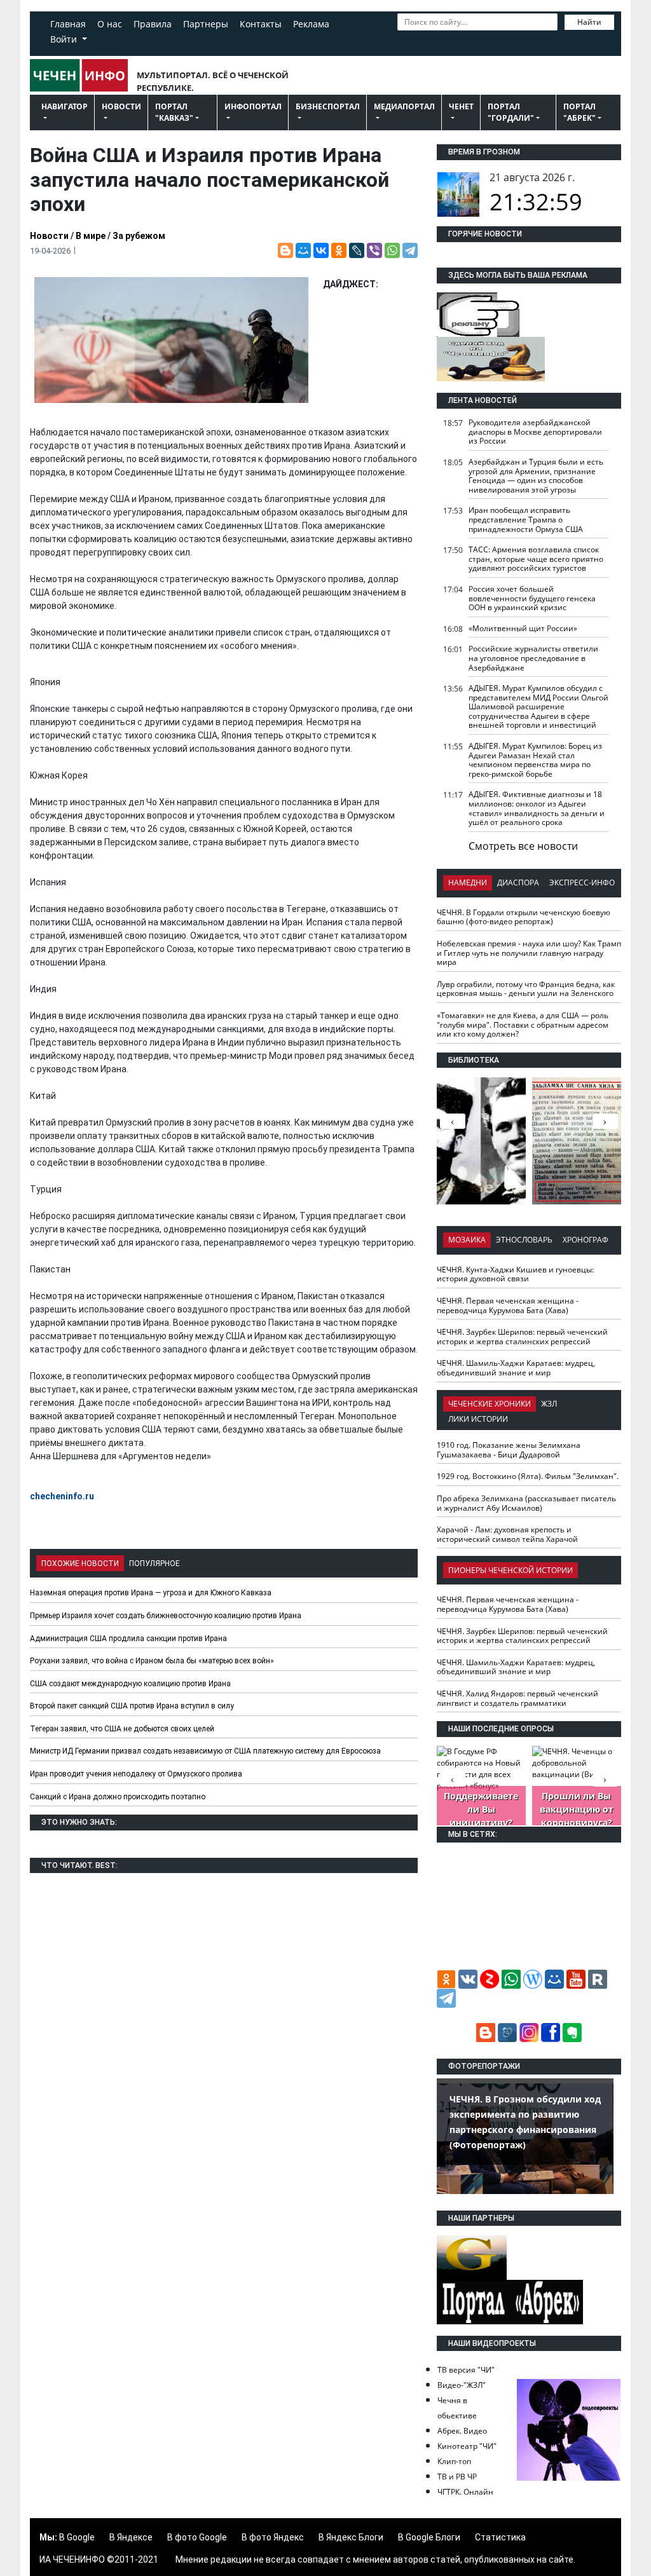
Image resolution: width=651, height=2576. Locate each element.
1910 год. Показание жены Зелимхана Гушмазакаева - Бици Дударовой (509, 1450)
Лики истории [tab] (478, 1419)
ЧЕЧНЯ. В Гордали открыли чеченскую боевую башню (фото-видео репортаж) (524, 917)
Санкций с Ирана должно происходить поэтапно (118, 1797)
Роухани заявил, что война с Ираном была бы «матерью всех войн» (152, 1661)
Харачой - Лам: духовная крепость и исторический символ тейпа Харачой (507, 1534)
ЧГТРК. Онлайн (465, 2492)
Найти (589, 22)
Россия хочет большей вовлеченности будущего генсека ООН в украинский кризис (532, 598)
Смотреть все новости (523, 846)
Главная (68, 24)
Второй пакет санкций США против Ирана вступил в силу (132, 1706)
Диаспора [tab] (518, 883)
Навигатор (65, 106)
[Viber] (374, 250)
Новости (121, 106)
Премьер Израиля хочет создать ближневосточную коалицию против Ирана (166, 1616)
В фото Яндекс (273, 2537)
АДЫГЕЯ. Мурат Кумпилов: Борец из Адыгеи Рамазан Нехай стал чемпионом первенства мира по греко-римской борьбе (535, 760)
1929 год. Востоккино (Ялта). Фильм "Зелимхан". (528, 1476)
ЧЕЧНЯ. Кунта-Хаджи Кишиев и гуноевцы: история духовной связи (515, 1274)
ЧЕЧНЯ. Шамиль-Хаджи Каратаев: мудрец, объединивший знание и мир (516, 1368)
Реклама (311, 24)
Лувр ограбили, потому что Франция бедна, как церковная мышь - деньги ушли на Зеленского (526, 989)
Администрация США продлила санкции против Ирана (128, 1639)
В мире (91, 236)
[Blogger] (285, 250)
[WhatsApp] (392, 250)
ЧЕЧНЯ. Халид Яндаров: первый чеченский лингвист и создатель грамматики (517, 1698)
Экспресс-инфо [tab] (582, 883)
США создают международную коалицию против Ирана (130, 1684)
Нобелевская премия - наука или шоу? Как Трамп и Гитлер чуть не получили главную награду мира (529, 953)
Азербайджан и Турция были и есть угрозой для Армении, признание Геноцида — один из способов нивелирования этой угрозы (536, 476)
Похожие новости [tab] (80, 1564)
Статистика (500, 2537)
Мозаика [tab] (467, 1240)
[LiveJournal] (357, 250)
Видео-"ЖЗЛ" (462, 2385)
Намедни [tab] (468, 883)
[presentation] (605, 1121)
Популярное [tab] (154, 1564)
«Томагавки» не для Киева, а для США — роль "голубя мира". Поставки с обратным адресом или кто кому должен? (523, 1025)
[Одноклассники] (339, 250)
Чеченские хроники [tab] (490, 1404)
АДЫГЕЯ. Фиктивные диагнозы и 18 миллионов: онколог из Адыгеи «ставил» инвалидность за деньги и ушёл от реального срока (537, 808)
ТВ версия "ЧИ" (466, 2370)
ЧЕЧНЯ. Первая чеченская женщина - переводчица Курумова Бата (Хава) (508, 1305)
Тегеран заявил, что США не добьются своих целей (122, 1729)
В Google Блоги (429, 2537)
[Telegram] (410, 250)
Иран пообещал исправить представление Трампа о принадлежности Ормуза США (526, 519)
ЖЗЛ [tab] (549, 1404)
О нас (110, 24)
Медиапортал (404, 106)
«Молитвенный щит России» (523, 628)
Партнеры (206, 24)
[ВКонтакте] (321, 250)
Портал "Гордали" (511, 112)
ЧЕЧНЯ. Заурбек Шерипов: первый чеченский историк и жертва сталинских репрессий (522, 1337)
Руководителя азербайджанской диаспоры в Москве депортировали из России (535, 432)
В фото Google (197, 2537)
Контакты (261, 24)
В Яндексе (131, 2537)
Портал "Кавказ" (174, 112)
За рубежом (139, 236)
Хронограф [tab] (586, 1240)
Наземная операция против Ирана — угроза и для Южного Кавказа (151, 1593)
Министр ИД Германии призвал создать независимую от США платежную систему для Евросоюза (205, 1751)
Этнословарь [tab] (524, 1240)
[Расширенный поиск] (404, 40)
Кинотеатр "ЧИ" (467, 2446)
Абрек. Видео (462, 2431)
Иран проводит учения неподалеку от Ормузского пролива (136, 1774)
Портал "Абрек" (579, 112)
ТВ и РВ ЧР (457, 2477)
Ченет (461, 106)
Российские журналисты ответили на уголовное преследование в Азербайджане (533, 658)
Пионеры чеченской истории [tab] (511, 1570)
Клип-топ (454, 2461)
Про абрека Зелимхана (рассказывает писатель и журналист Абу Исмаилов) (526, 1503)
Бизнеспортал (328, 106)
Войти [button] (65, 39)
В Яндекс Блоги (351, 2537)
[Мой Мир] (303, 250)
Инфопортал (253, 106)
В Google (77, 2537)
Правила (153, 24)
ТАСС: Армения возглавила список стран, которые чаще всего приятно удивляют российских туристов (536, 559)
